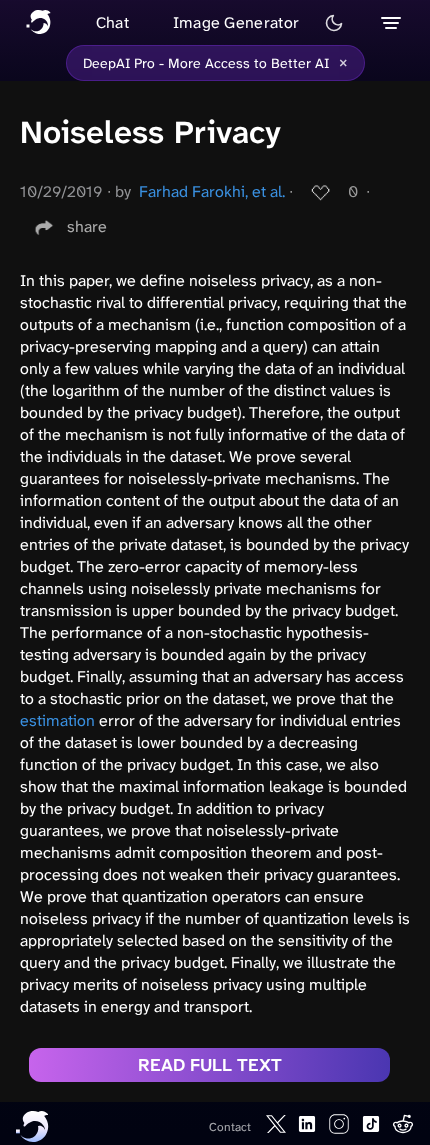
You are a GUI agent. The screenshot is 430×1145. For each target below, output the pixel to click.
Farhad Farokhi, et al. (212, 191)
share (87, 226)
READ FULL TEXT (210, 1065)
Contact (230, 1127)
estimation (57, 720)
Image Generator (236, 22)
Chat (112, 22)
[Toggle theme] (334, 23)
